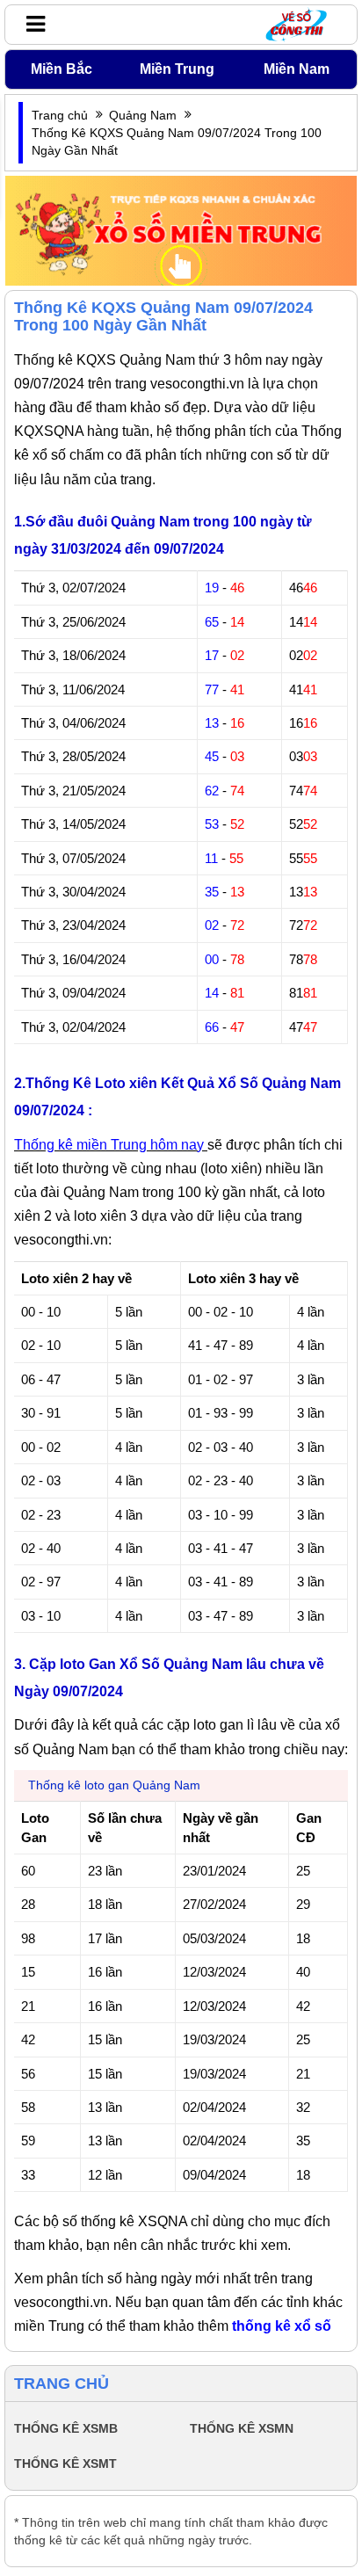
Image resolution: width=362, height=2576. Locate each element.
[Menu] (31, 24)
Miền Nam (297, 69)
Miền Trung (177, 69)
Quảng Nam (143, 115)
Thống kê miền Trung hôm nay (111, 1145)
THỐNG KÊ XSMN (242, 2428)
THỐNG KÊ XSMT (65, 2464)
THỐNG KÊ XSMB (66, 2428)
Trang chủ (60, 115)
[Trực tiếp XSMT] (181, 229)
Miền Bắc (62, 69)
